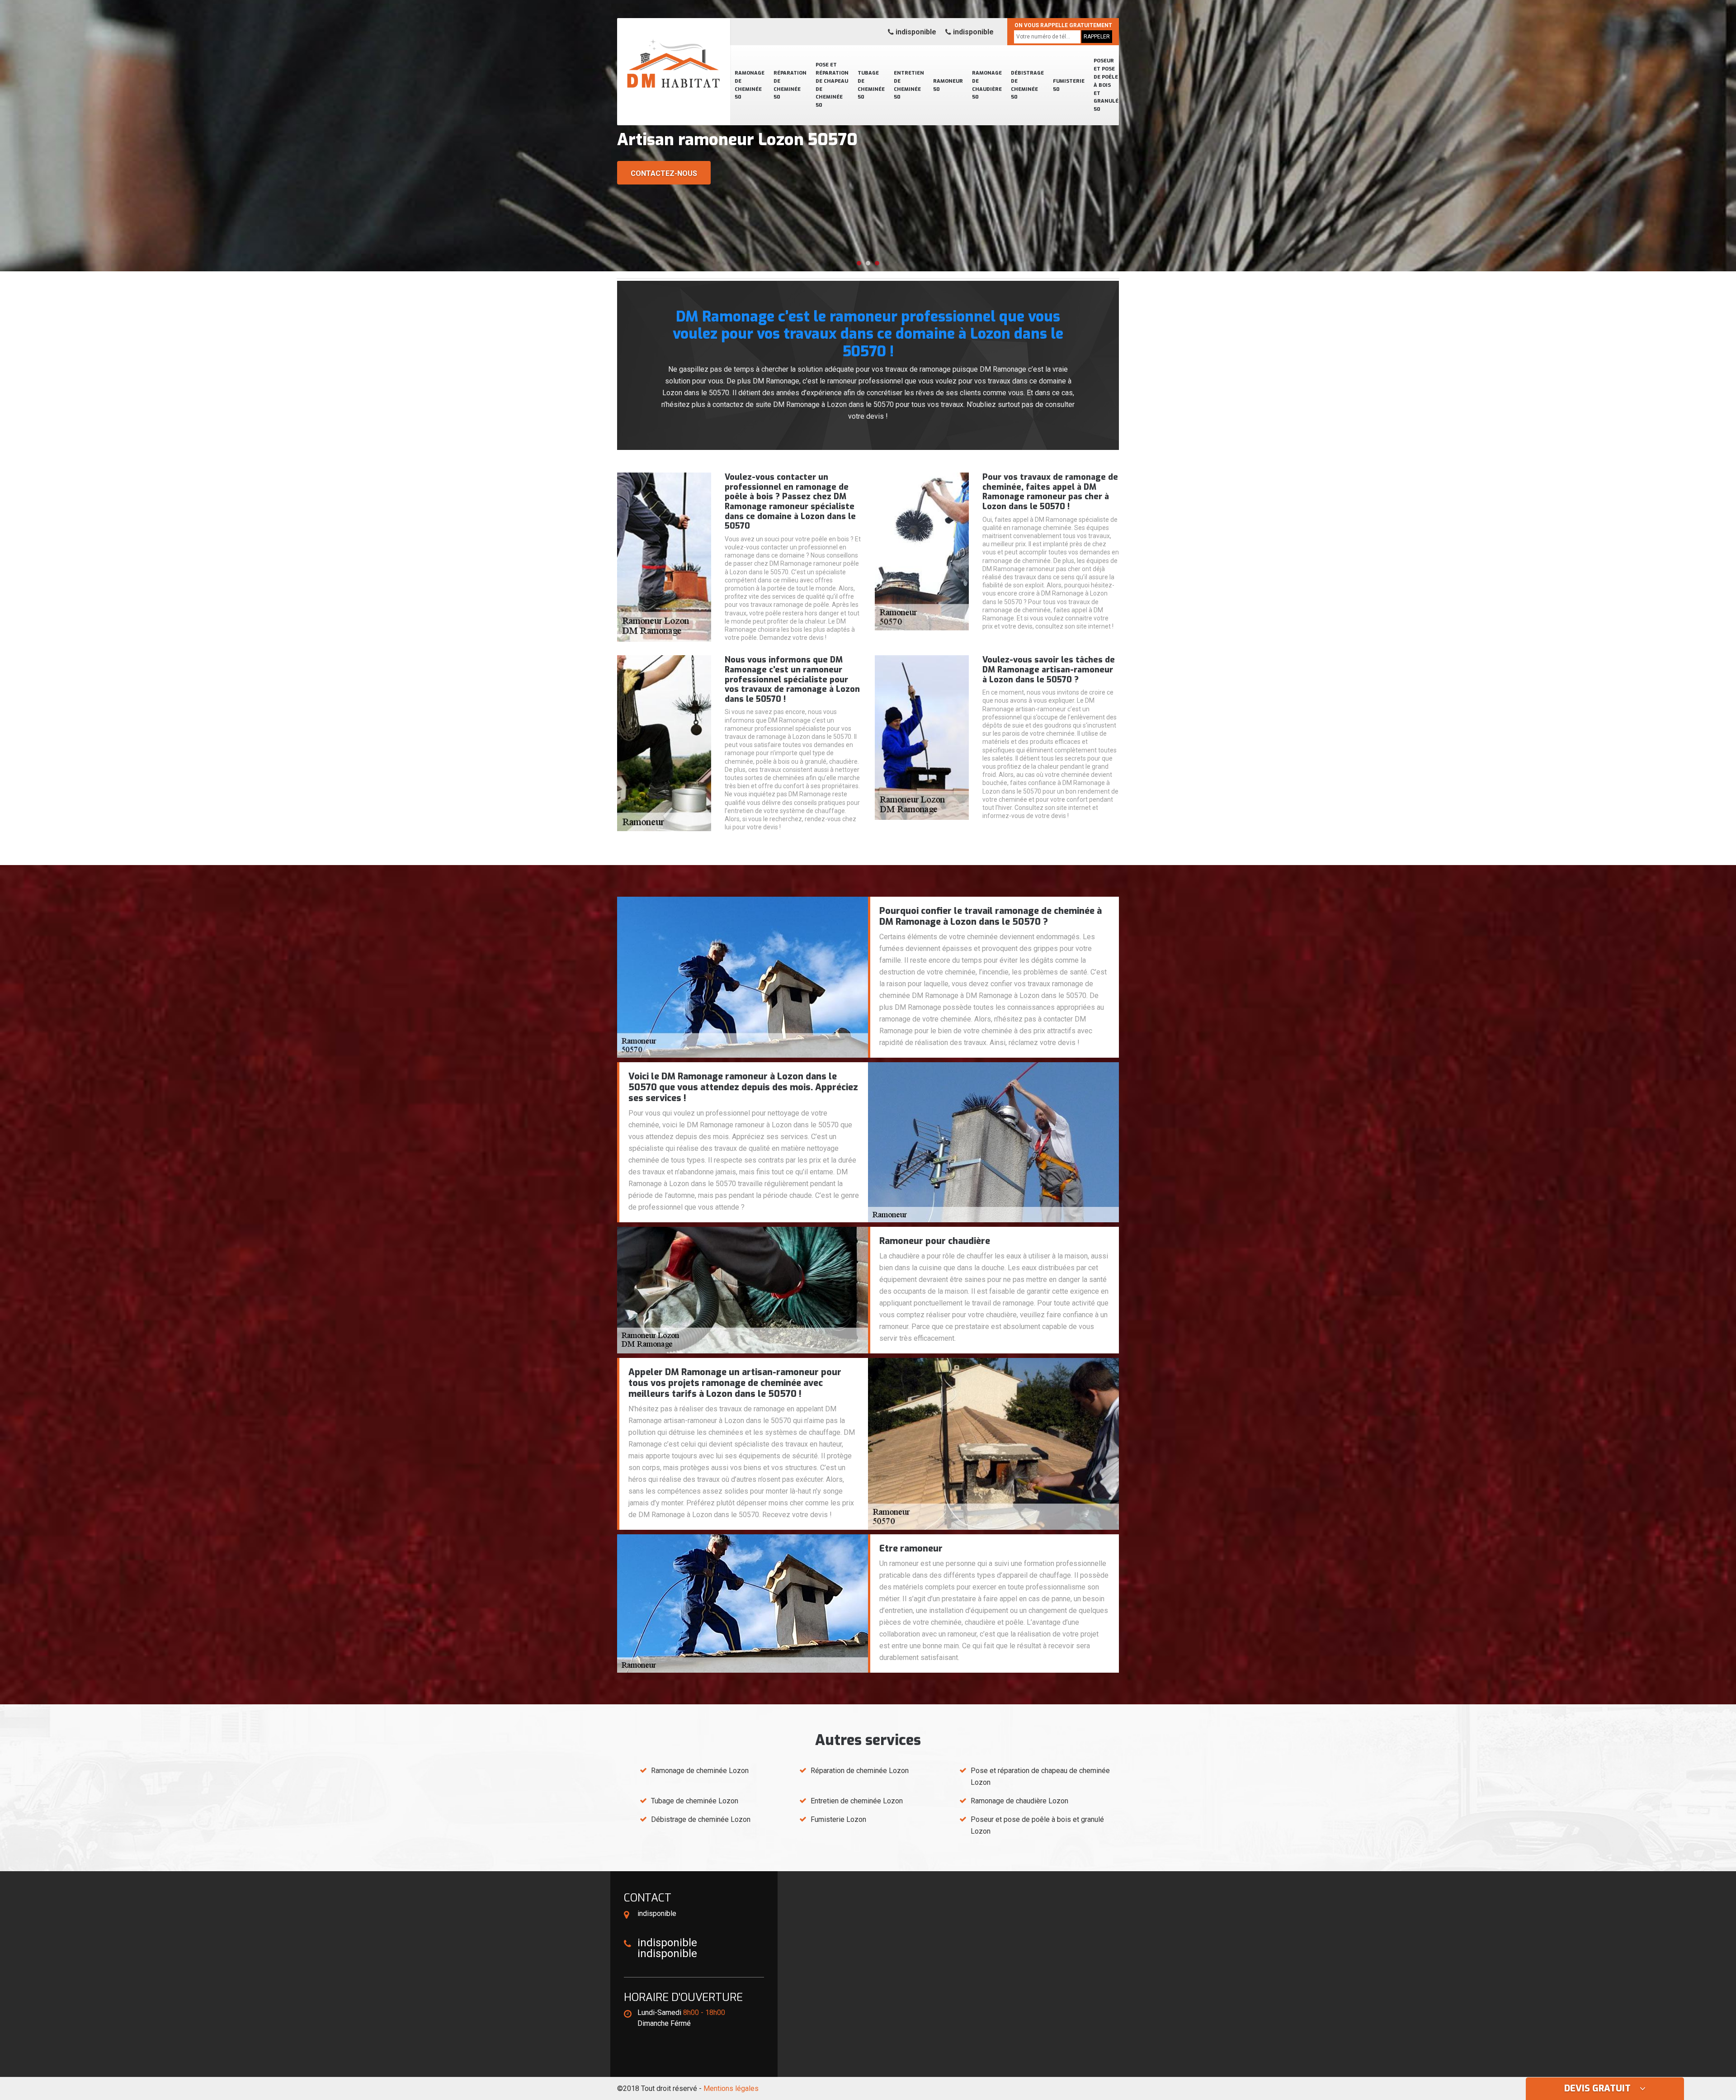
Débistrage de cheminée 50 (1027, 85)
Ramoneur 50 (948, 85)
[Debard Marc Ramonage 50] (674, 52)
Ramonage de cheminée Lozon (700, 1771)
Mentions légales (731, 2088)
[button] (859, 263)
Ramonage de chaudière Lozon (1019, 1801)
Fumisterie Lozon (838, 1819)
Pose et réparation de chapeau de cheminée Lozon (1040, 1776)
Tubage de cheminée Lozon (695, 1801)
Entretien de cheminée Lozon (857, 1801)
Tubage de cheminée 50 (871, 85)
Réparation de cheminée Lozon (860, 1771)
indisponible (915, 32)
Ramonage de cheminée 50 (750, 85)
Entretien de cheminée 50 (909, 85)
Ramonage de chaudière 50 (987, 85)
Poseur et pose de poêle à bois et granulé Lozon (1037, 1825)
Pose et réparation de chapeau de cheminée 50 (832, 85)
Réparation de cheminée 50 (790, 85)
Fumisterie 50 (1069, 85)
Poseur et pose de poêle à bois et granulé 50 (1106, 85)
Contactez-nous (664, 173)
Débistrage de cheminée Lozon (701, 1819)
